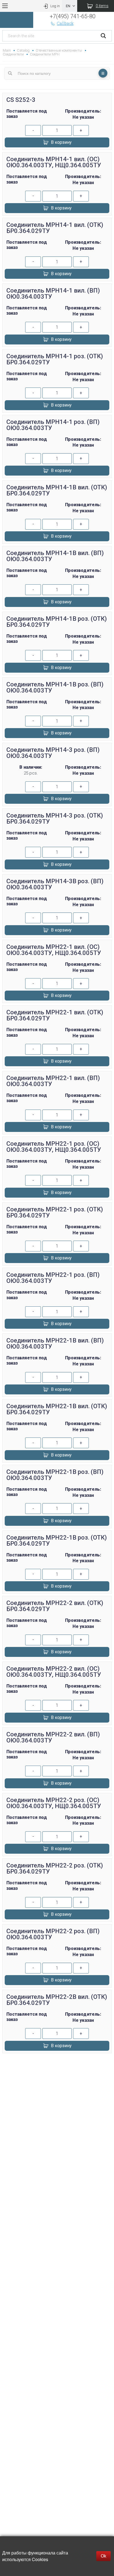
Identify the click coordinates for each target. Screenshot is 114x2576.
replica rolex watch (57, 2063)
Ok (103, 2556)
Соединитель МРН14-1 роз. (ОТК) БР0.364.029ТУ (55, 359)
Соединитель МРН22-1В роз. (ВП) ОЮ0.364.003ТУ (55, 1475)
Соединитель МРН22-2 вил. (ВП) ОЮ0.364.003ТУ (53, 1737)
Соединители (13, 54)
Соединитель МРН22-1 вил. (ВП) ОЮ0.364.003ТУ (53, 1081)
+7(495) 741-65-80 (73, 16)
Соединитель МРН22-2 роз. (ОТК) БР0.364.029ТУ (55, 1868)
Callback (65, 23)
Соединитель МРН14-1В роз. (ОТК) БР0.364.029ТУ (57, 622)
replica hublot (57, 2076)
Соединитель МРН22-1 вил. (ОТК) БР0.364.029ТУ (55, 1015)
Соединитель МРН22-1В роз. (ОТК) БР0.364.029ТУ (57, 1541)
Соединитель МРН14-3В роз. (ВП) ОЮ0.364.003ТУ (55, 884)
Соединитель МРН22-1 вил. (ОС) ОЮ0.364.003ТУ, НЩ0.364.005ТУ (54, 950)
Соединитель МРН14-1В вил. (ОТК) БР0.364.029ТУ (57, 490)
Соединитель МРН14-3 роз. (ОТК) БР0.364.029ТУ (55, 819)
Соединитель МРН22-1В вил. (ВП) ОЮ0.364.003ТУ (55, 1343)
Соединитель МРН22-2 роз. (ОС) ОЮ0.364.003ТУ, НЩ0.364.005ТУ (54, 1803)
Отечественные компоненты (59, 50)
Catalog (23, 50)
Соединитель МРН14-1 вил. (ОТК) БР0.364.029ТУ (55, 228)
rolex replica (57, 2083)
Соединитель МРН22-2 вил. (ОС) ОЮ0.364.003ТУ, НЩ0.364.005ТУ (54, 1672)
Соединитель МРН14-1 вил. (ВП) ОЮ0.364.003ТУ (53, 294)
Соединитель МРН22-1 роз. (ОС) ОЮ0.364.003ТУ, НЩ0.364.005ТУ (54, 1147)
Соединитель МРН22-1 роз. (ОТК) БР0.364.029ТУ (55, 1212)
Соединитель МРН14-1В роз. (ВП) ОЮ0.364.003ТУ (55, 687)
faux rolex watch (57, 2090)
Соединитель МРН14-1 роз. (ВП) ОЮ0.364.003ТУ (53, 425)
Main (7, 50)
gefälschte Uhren (57, 2070)
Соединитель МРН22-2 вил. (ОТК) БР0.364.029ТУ (55, 1606)
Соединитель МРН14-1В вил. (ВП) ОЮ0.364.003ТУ (55, 556)
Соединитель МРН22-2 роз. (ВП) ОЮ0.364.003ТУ (53, 1934)
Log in (55, 6)
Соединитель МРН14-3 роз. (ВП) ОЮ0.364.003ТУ (53, 753)
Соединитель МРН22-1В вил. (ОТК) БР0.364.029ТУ (57, 1409)
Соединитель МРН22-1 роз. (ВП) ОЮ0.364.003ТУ (53, 1278)
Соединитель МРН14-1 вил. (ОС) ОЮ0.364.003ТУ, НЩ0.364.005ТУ (54, 162)
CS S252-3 (21, 100)
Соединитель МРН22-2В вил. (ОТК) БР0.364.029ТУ (57, 2000)
